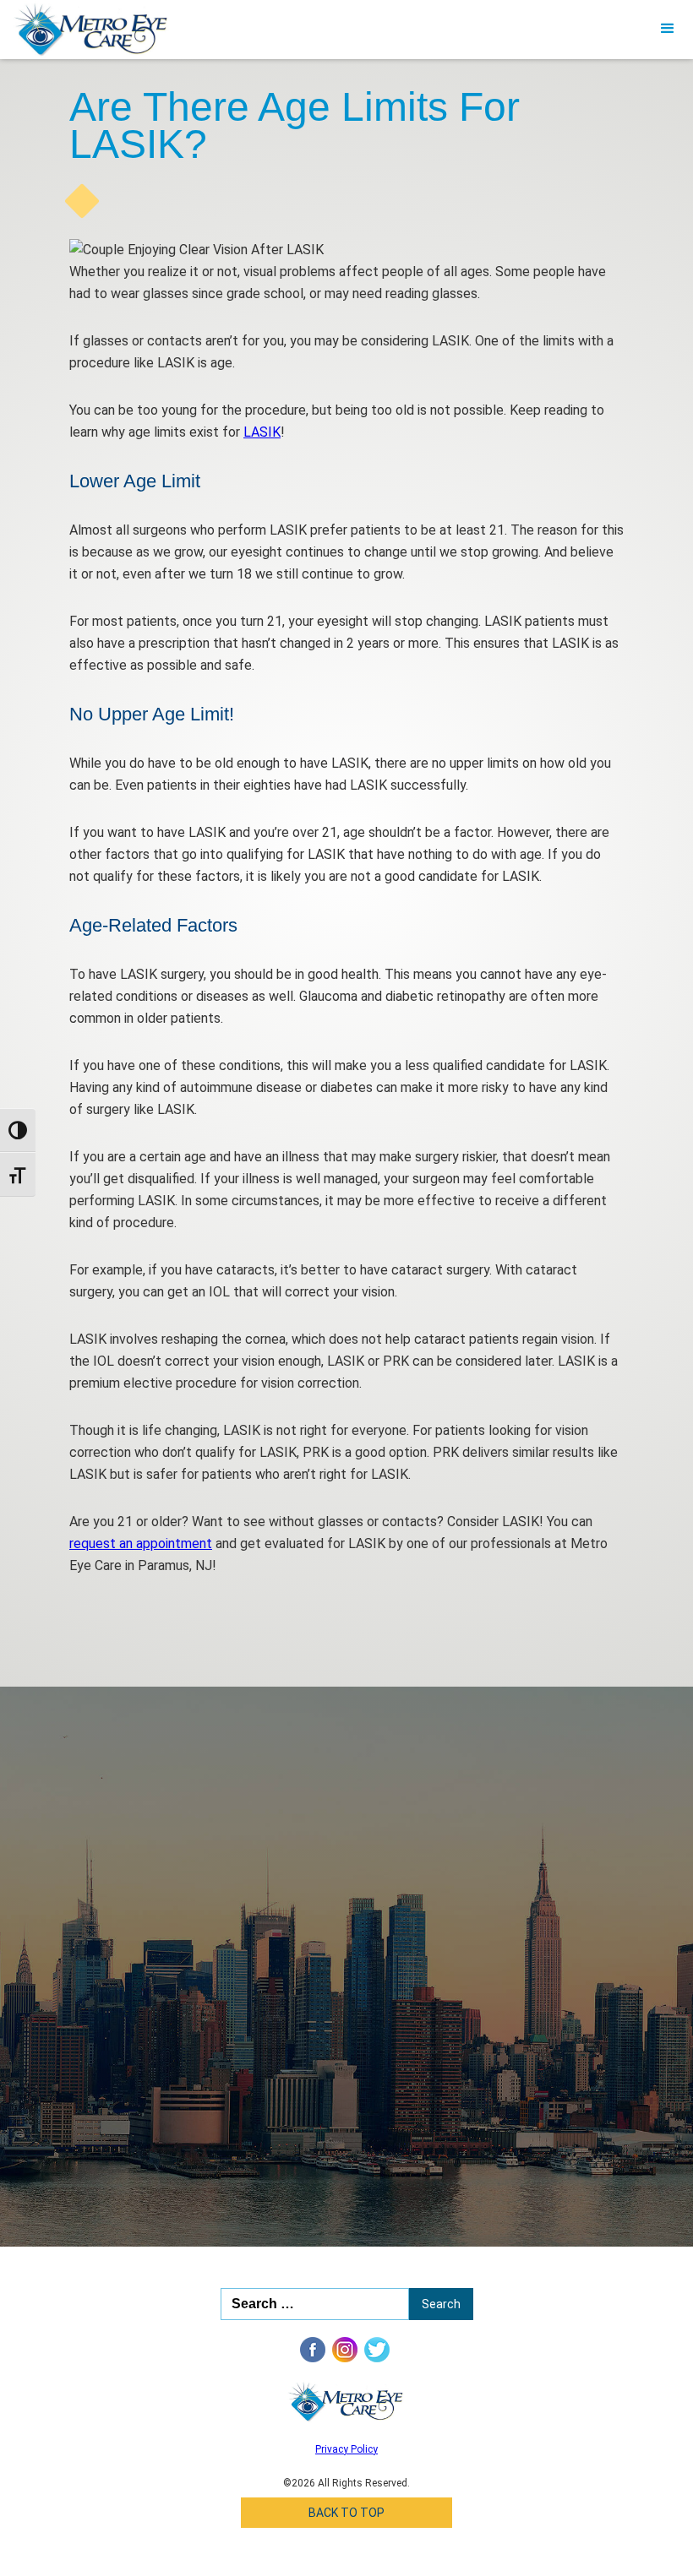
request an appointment (141, 1543)
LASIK (262, 432)
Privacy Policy (346, 2449)
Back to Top (346, 2513)
